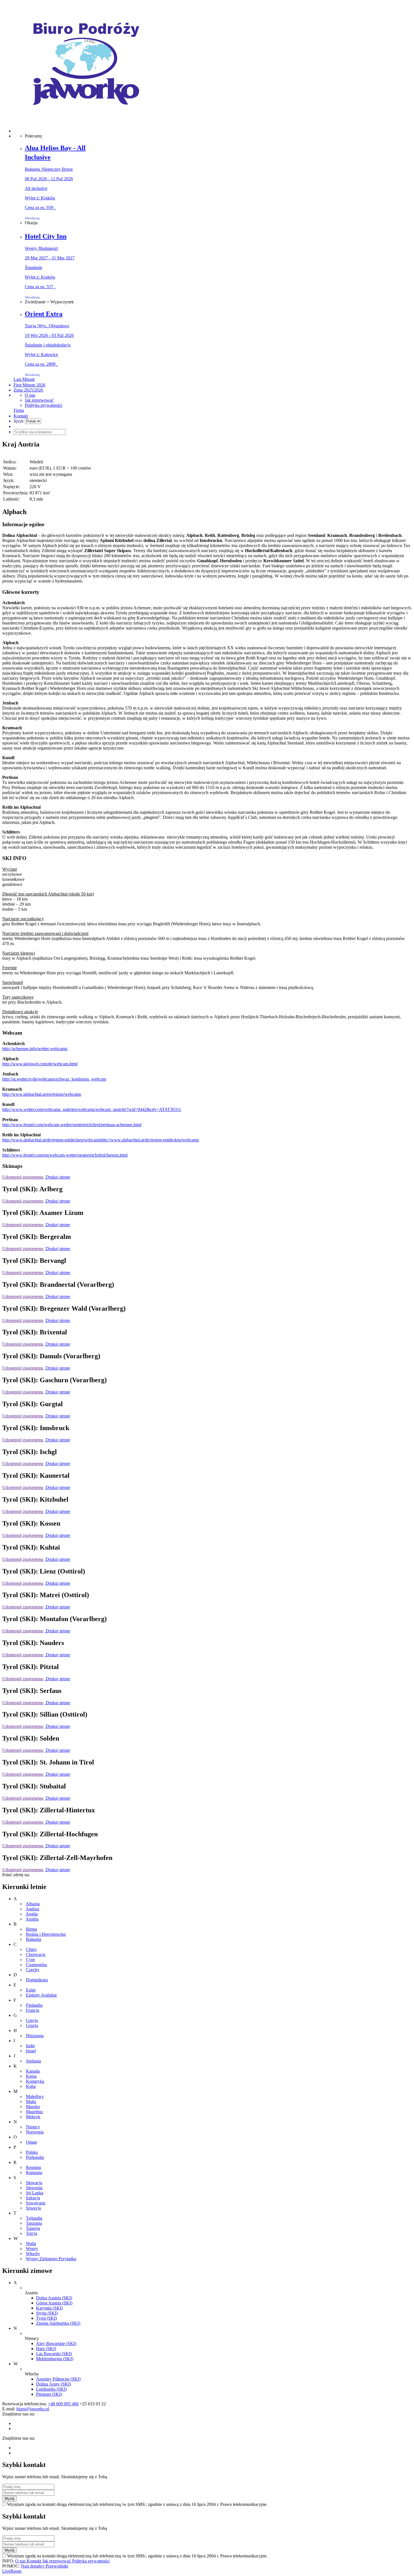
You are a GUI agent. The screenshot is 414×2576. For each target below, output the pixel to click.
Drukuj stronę (57, 1177)
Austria (32, 1919)
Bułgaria (34, 1939)
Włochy (33, 2254)
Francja (33, 2010)
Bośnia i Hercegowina (46, 1934)
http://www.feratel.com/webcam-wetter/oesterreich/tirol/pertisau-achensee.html (72, 1125)
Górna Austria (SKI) (54, 2303)
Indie (30, 2046)
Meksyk (33, 2117)
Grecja (32, 2020)
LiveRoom (12, 2571)
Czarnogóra (36, 1965)
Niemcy (33, 2127)
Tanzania (34, 2223)
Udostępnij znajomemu (23, 1177)
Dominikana (37, 1980)
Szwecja (33, 2208)
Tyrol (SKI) (46, 2318)
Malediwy (35, 2096)
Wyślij (9, 2499)
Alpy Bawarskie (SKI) (56, 2343)
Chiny (31, 1949)
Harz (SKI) (46, 2349)
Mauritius (34, 2112)
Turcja (32, 2233)
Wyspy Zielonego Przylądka (51, 2259)
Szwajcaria (36, 2203)
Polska (32, 2152)
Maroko (33, 2107)
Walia (31, 2243)
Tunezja (33, 2228)
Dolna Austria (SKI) (54, 2298)
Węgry (32, 2249)
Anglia (32, 1914)
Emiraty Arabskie (41, 1995)
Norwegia (35, 2132)
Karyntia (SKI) (49, 2308)
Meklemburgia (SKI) (55, 2359)
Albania (33, 1904)
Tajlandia (34, 2218)
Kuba (31, 2086)
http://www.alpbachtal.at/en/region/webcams (42, 1094)
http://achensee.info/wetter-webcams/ (35, 1049)
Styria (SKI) (47, 2313)
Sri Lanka (35, 2193)
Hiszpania (35, 2036)
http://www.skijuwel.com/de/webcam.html (40, 1064)
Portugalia (35, 2157)
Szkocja (33, 2198)
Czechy (33, 1970)
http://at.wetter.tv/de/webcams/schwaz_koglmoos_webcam (54, 1079)
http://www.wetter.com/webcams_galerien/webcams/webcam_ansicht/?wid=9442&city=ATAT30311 (92, 1109)
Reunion (34, 2167)
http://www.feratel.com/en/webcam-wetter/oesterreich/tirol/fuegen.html (65, 1155)
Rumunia (34, 2172)
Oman (31, 2142)
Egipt (31, 1990)
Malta (31, 2102)
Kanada (33, 2071)
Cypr (30, 1960)
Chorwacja (36, 1954)
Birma (31, 1929)
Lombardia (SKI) (51, 2389)
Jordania (33, 2061)
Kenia (31, 2076)
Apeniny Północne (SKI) (58, 2379)
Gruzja (32, 2025)
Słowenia (34, 2188)
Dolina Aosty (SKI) (54, 2384)
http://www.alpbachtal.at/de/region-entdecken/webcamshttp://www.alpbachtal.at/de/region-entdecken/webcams (101, 1140)
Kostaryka (35, 2081)
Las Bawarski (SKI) (54, 2354)
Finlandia (34, 2005)
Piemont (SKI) (49, 2394)
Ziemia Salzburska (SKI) (58, 2323)
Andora (32, 1909)
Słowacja (34, 2183)
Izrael (31, 2051)
